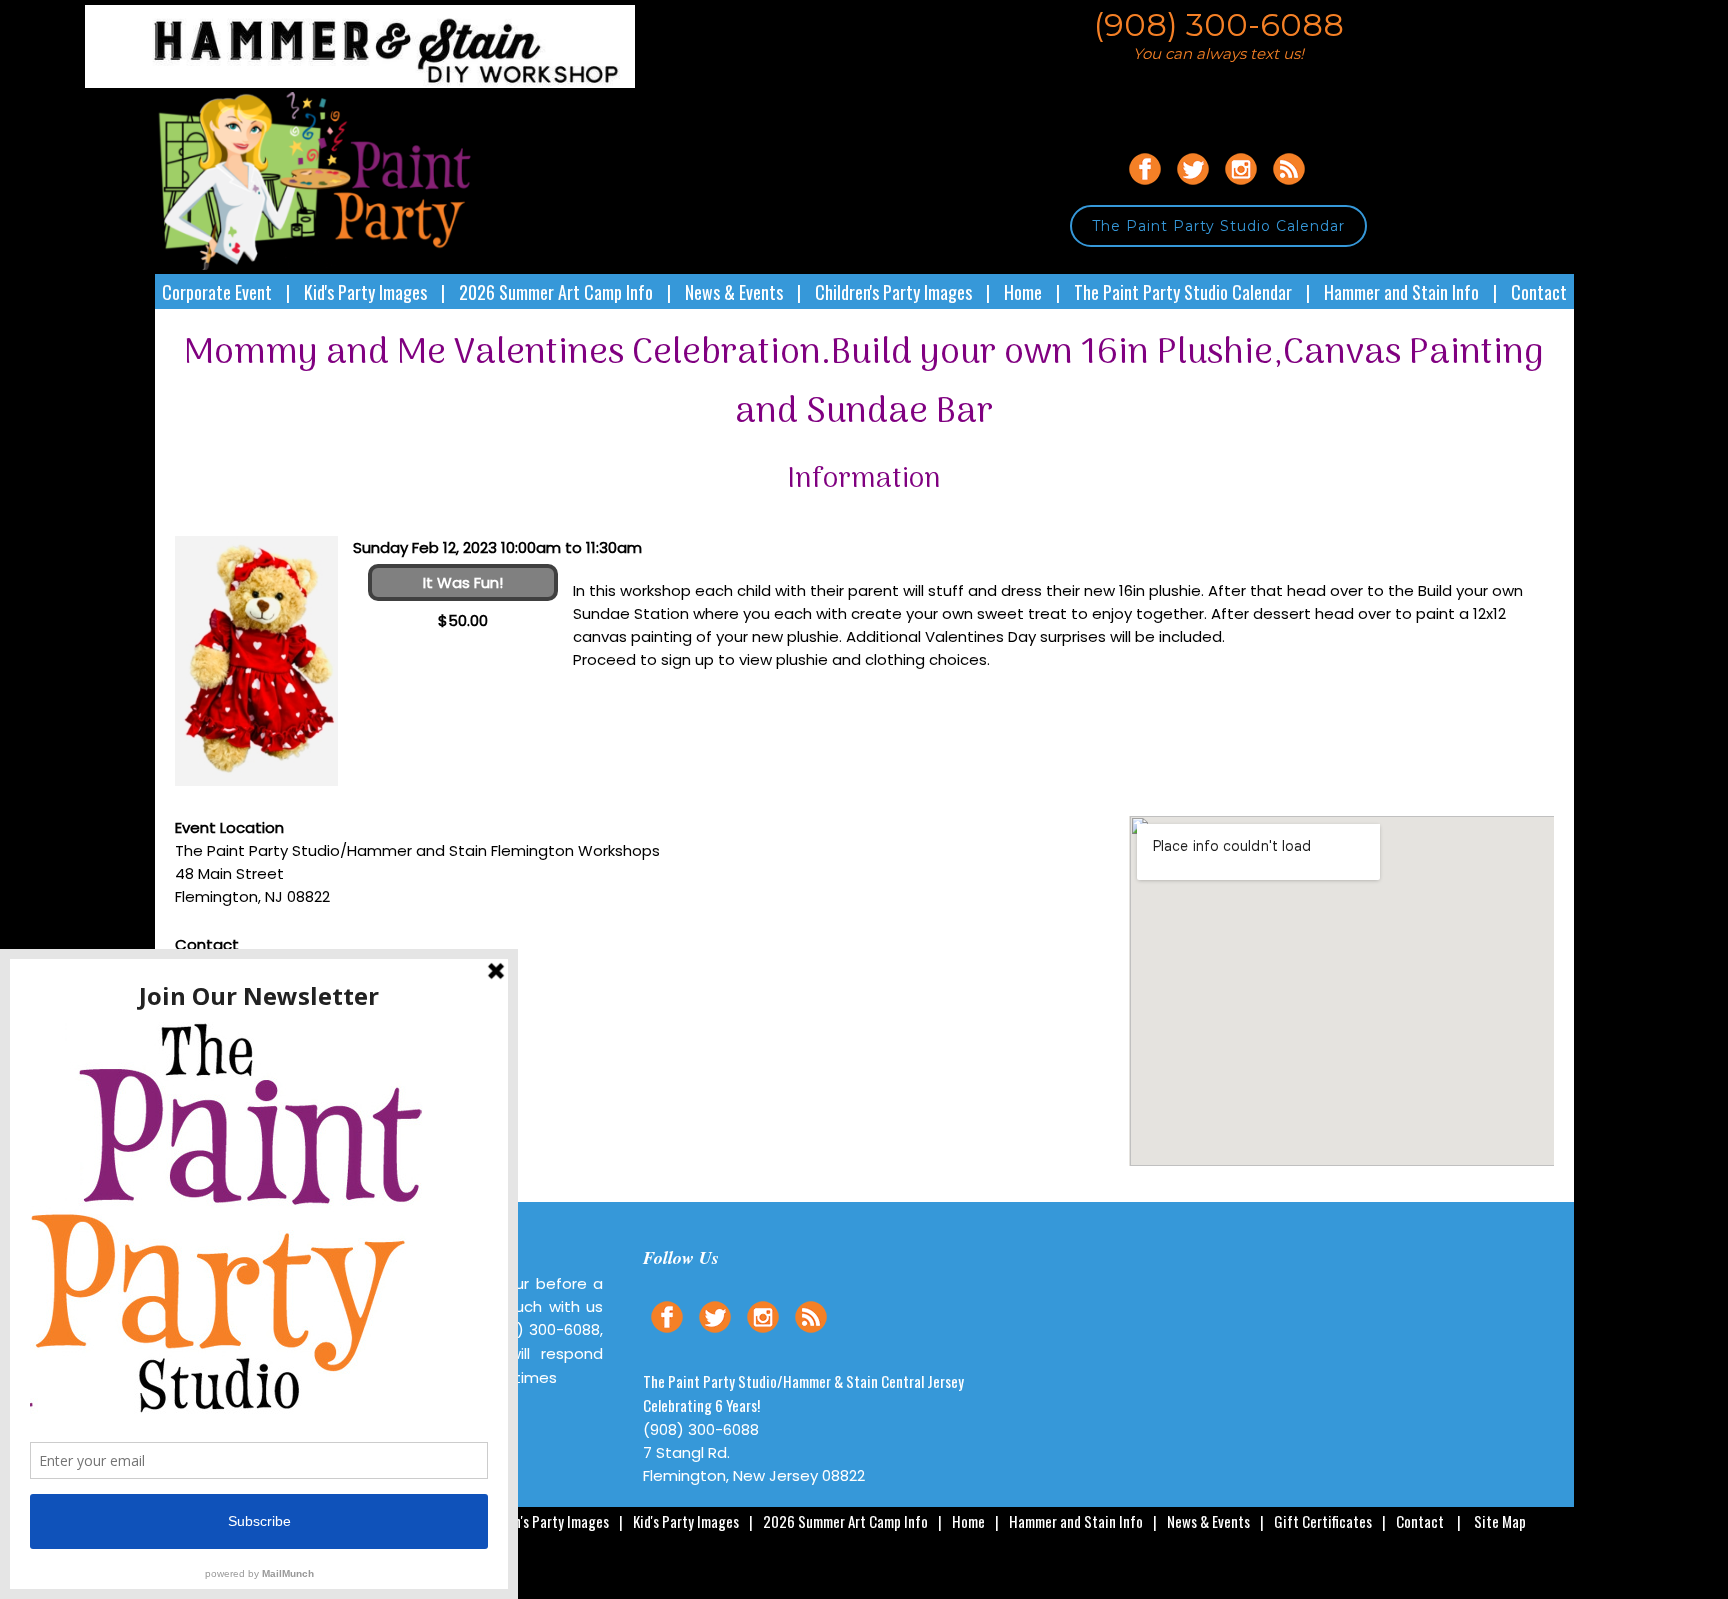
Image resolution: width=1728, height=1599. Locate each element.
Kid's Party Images (365, 292)
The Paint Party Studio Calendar (1218, 226)
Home (1023, 292)
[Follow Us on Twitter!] (1193, 187)
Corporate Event (217, 292)
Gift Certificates (1323, 1521)
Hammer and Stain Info (1401, 292)
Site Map (1500, 1521)
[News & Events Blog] (1289, 187)
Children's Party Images (893, 292)
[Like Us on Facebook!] (1145, 187)
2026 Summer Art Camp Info (556, 292)
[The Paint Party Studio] (395, 82)
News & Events (734, 292)
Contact (1539, 292)
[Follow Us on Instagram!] (1241, 187)
